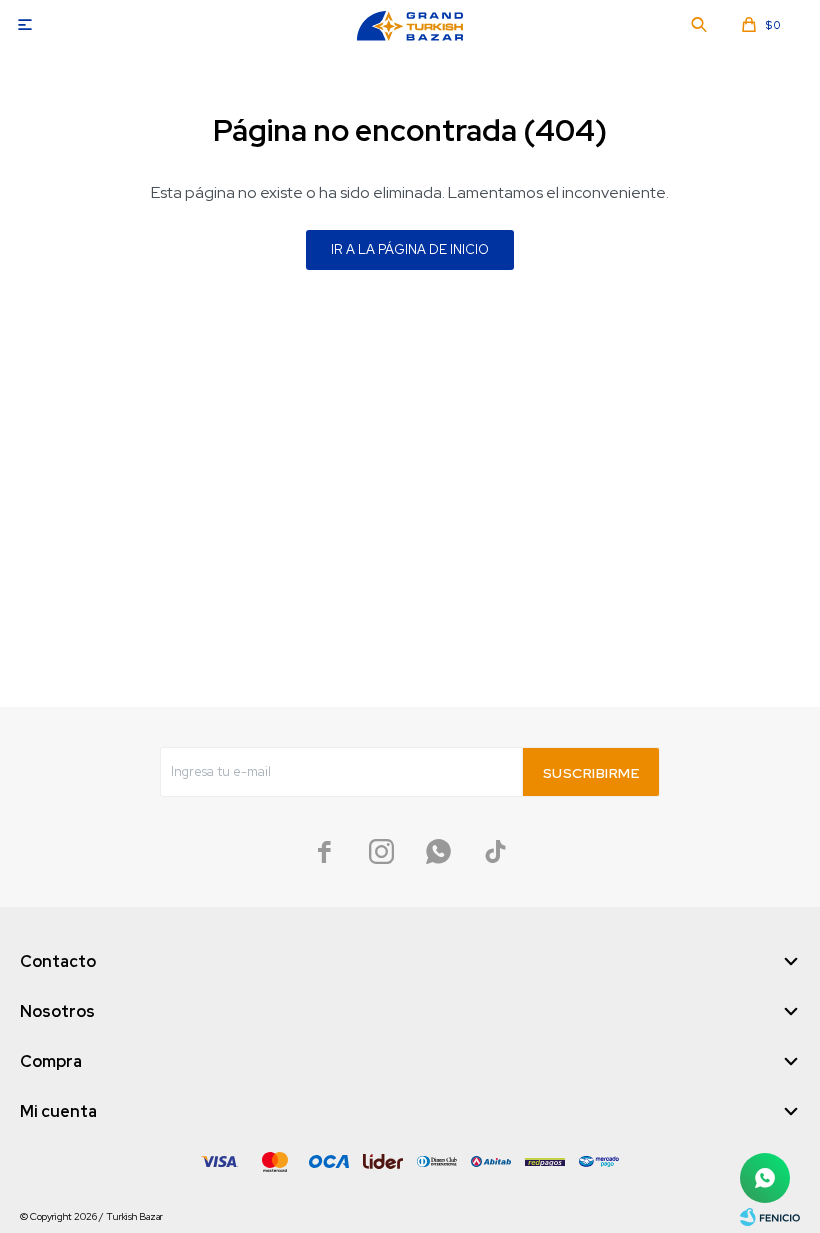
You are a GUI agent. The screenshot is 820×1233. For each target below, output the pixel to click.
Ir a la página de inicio (410, 249)
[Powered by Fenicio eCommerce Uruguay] (770, 1217)
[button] (699, 25)
